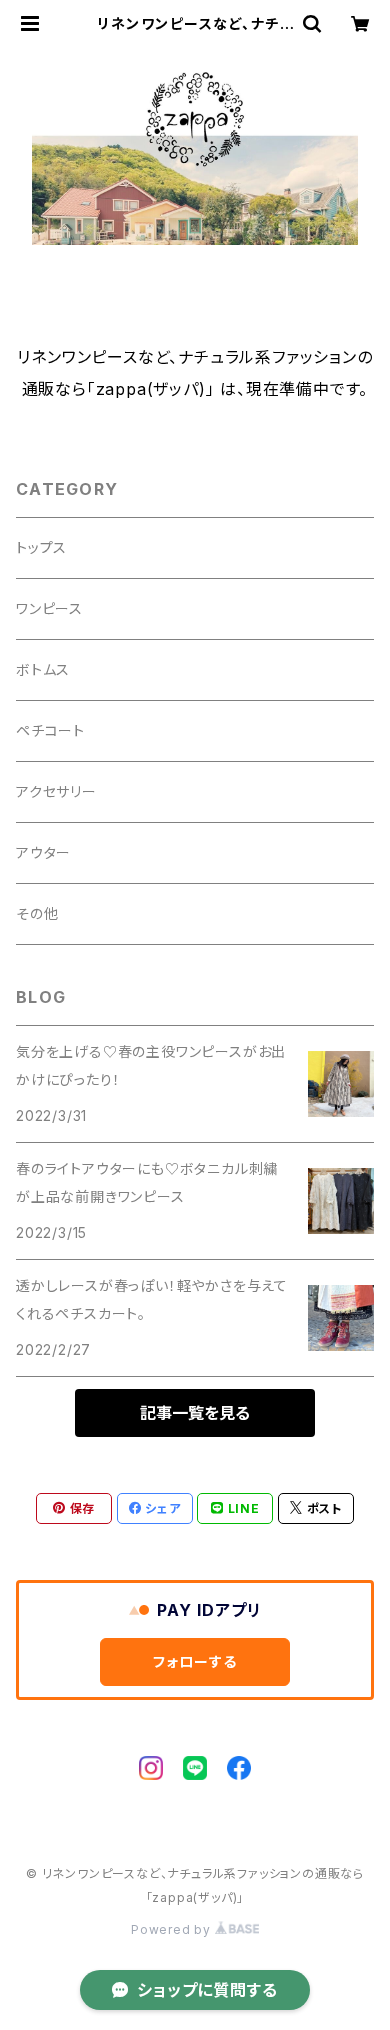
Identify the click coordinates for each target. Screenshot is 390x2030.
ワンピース (49, 608)
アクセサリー (56, 791)
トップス (41, 547)
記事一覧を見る (195, 1413)
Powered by (173, 1929)
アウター (43, 852)
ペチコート (50, 730)
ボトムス (43, 669)
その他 (37, 913)
